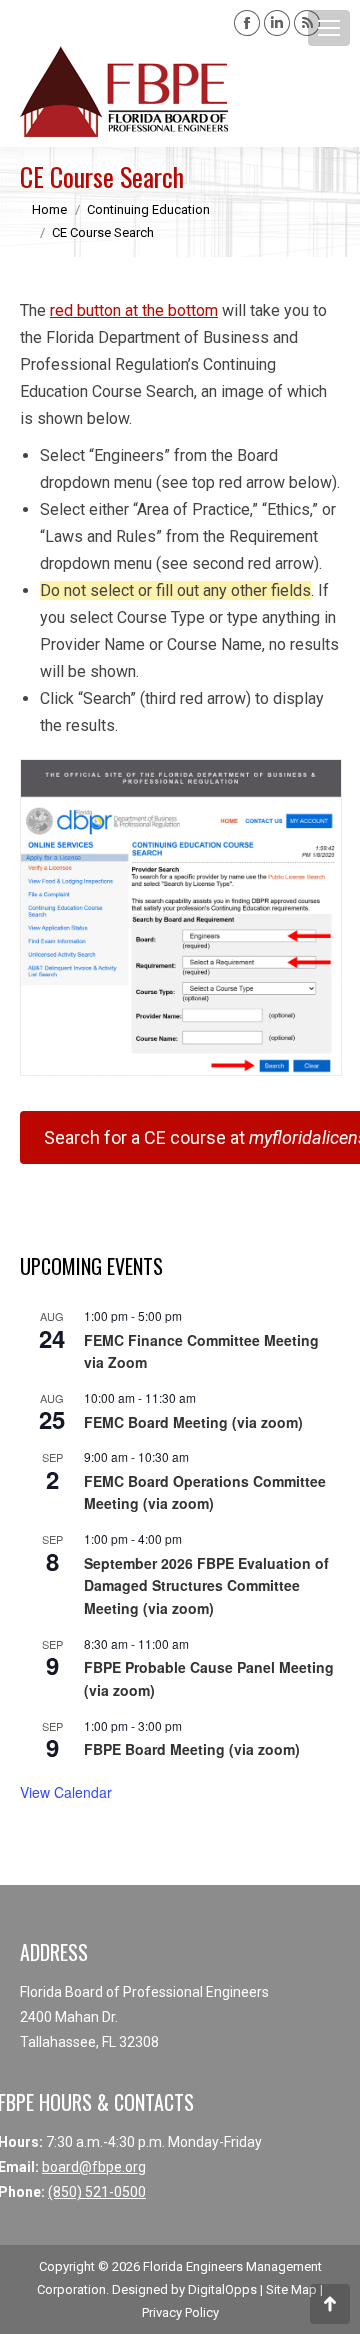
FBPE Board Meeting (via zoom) (192, 1749)
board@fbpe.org (94, 2167)
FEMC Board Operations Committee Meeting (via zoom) (205, 1492)
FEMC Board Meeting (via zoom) (193, 1422)
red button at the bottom (134, 310)
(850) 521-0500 (97, 2192)
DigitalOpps (222, 2289)
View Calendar (66, 1792)
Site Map (291, 2289)
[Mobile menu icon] (329, 28)
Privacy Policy (180, 2312)
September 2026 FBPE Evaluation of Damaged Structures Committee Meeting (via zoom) (206, 1585)
